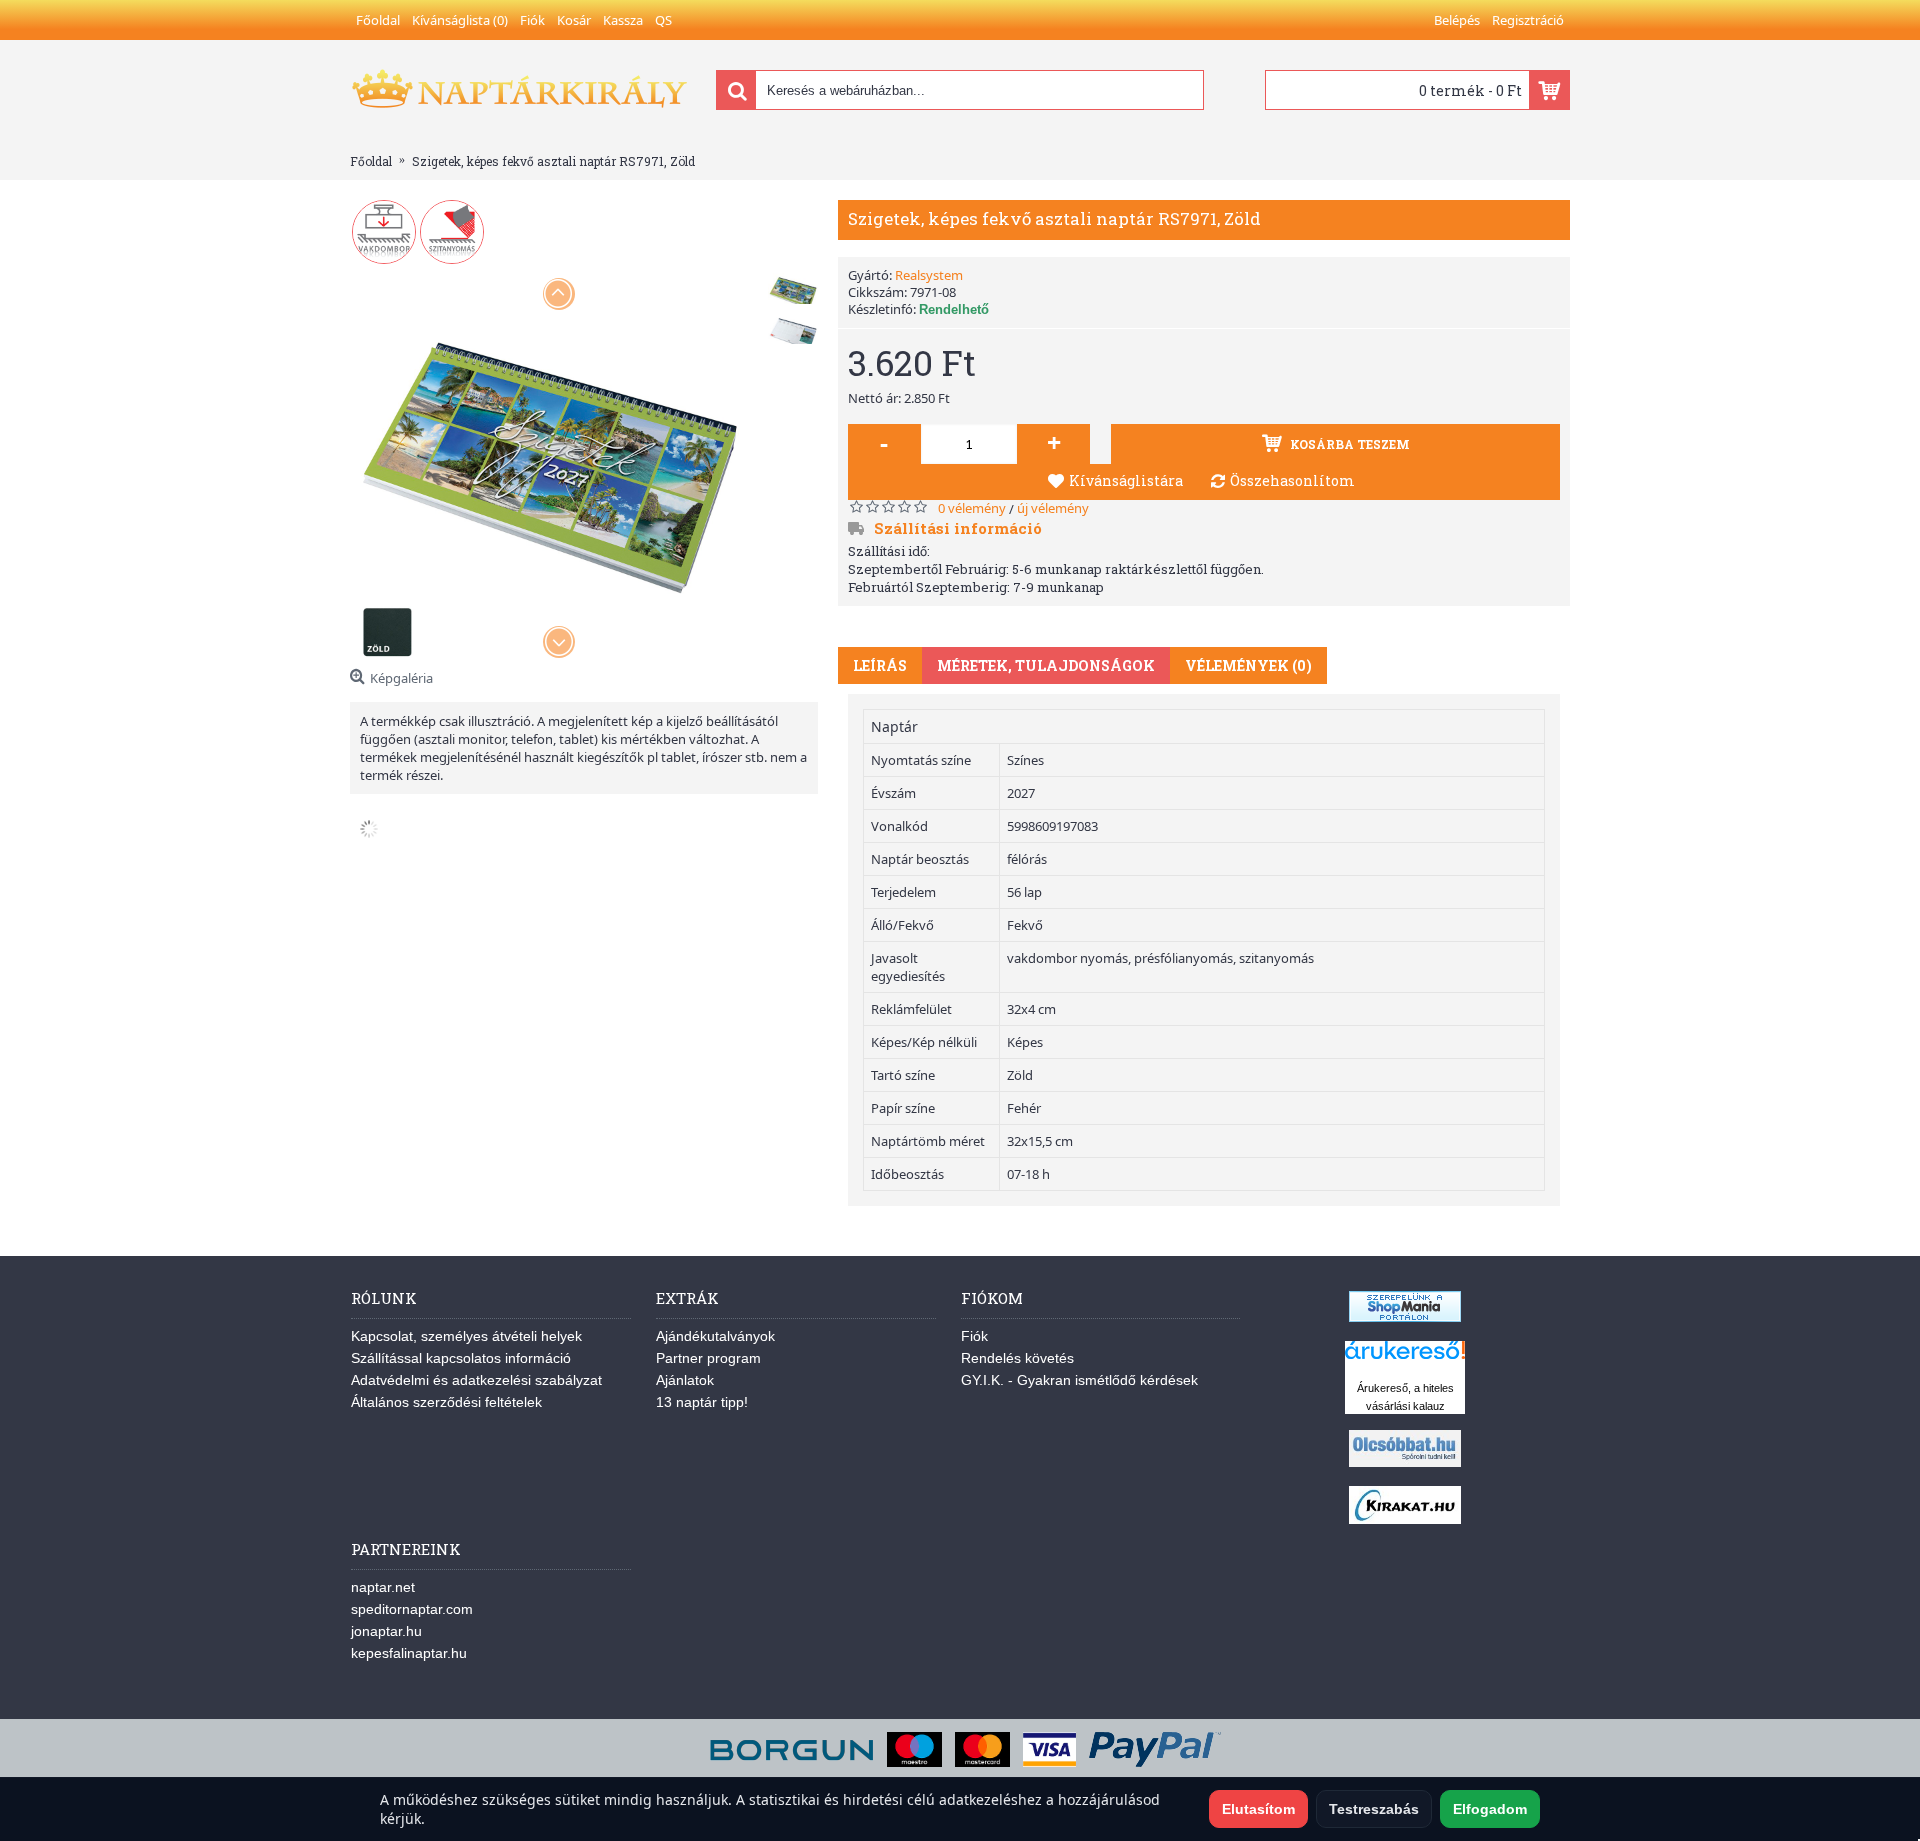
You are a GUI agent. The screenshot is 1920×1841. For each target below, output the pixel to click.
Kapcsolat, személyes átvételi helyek (466, 1336)
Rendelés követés (1017, 1358)
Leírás (880, 665)
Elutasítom (1258, 1809)
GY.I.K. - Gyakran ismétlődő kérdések (1079, 1380)
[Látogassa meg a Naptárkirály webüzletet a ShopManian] (1405, 1317)
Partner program (708, 1358)
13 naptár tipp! (702, 1402)
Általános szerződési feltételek (446, 1402)
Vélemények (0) (1248, 665)
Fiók (974, 1336)
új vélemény (1053, 508)
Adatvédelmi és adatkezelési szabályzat (476, 1380)
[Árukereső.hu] (1405, 1359)
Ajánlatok (685, 1380)
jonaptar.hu (386, 1631)
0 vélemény (972, 508)
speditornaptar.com (412, 1609)
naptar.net (383, 1587)
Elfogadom (1490, 1809)
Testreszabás (1374, 1809)
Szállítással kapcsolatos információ (461, 1358)
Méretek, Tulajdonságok (1046, 665)
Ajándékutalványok (715, 1336)
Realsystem (929, 275)
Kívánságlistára (1126, 480)
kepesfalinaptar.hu (409, 1653)
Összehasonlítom (1292, 480)
